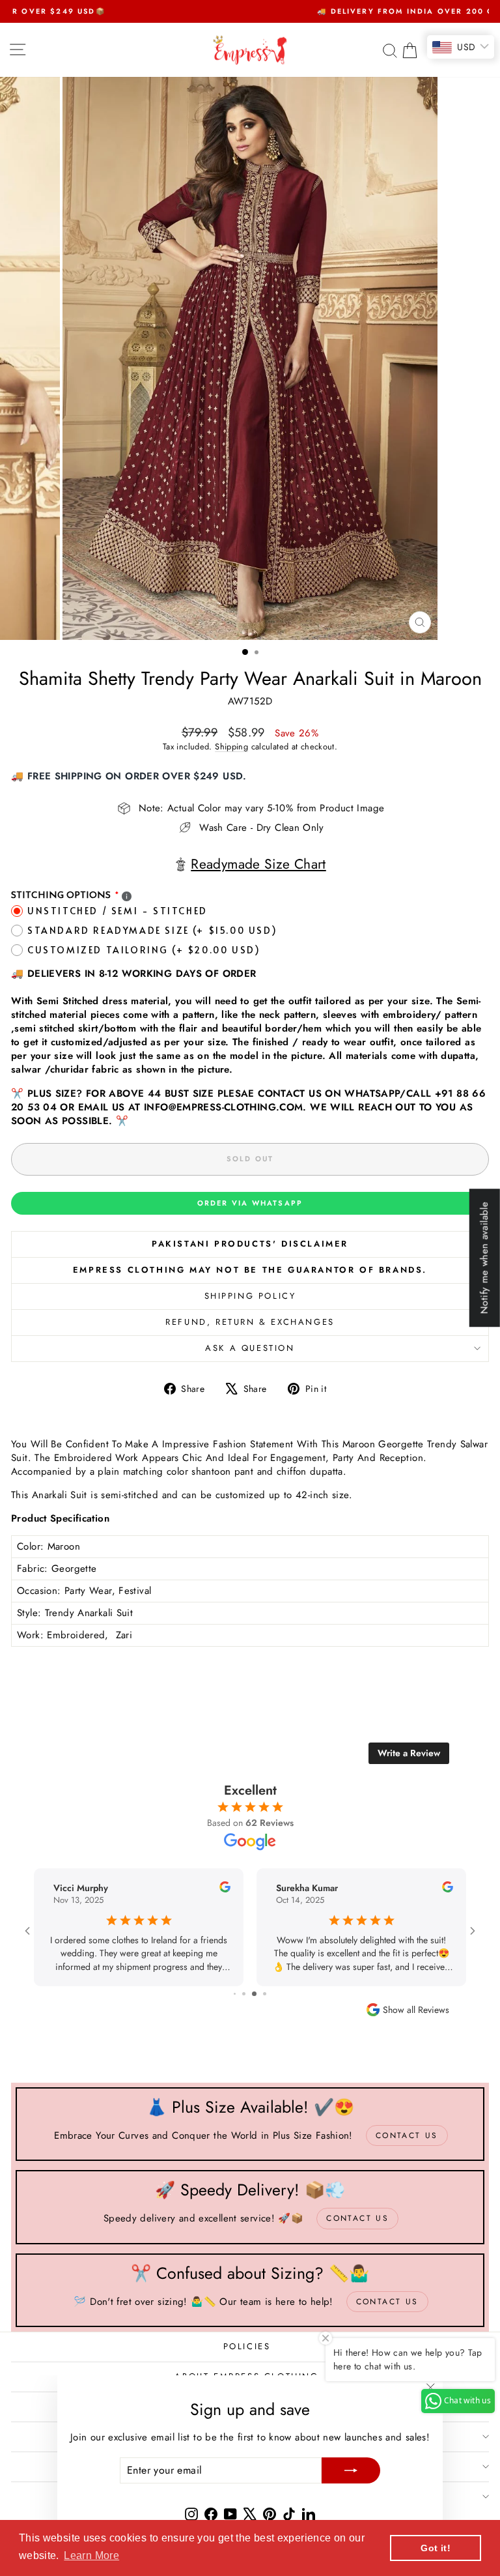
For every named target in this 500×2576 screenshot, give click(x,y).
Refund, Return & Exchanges (250, 1322)
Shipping (231, 746)
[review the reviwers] (253, 1889)
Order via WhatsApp (250, 1203)
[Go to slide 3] (261, 1994)
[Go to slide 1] (241, 1994)
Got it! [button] (436, 2548)
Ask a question (250, 1348)
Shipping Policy (250, 1296)
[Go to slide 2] (252, 1994)
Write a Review (409, 1753)
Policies (247, 2346)
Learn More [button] (91, 2555)
